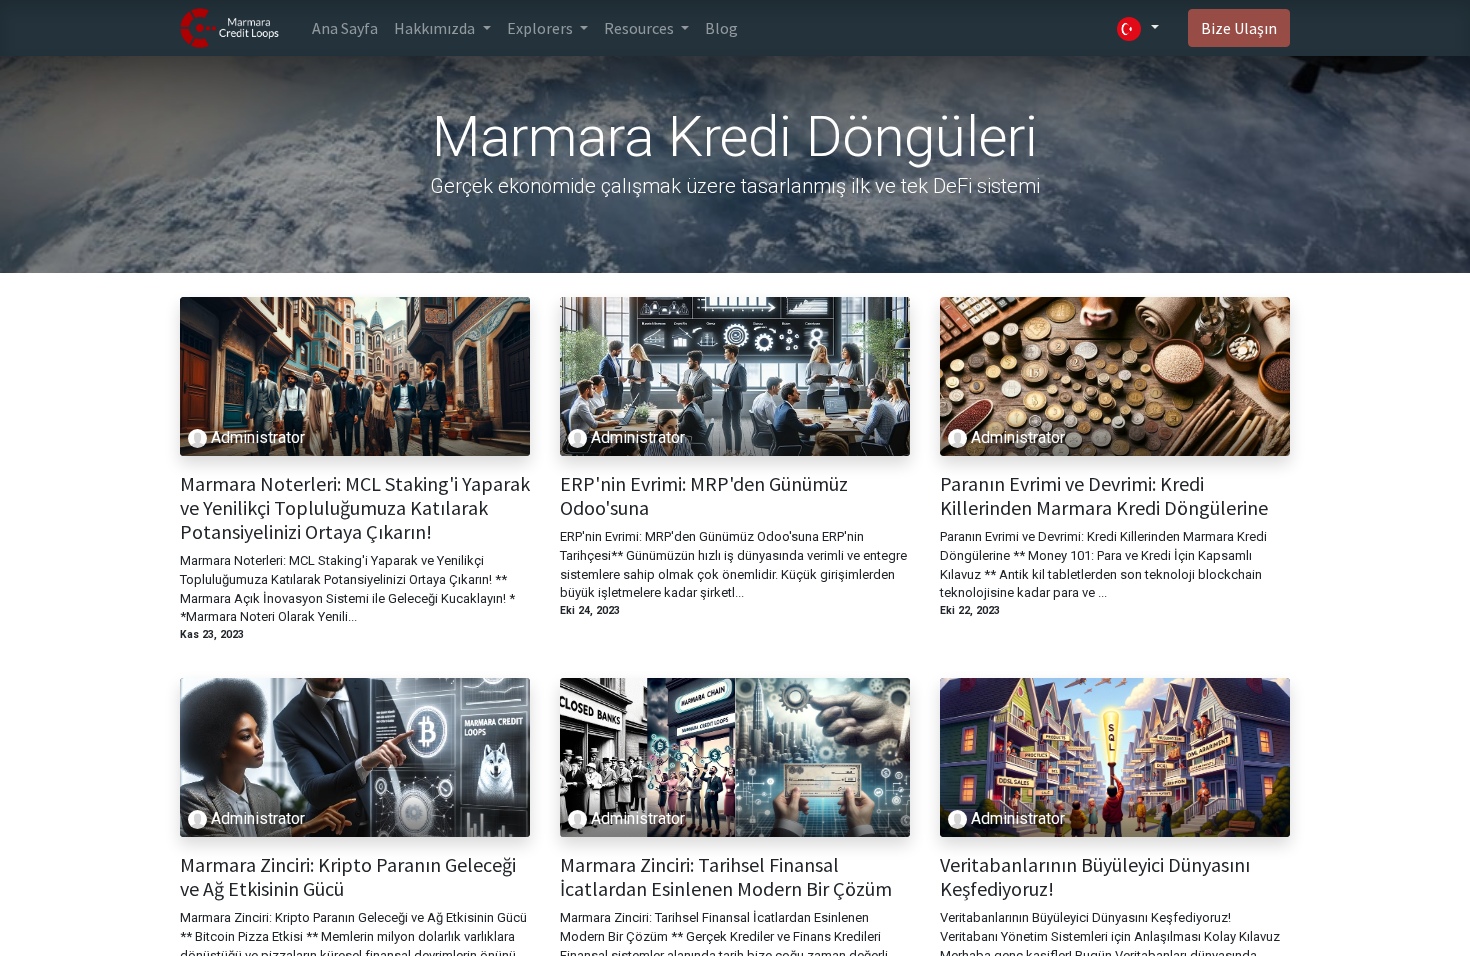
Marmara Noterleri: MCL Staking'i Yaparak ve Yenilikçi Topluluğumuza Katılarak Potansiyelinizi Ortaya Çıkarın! (355, 508)
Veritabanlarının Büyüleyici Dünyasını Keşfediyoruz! (1095, 877)
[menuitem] (345, 28)
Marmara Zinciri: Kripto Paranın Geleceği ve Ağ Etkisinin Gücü (348, 877)
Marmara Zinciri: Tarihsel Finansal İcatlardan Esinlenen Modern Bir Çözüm (726, 877)
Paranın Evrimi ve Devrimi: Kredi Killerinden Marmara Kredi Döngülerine (1104, 496)
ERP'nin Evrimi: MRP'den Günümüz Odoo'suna (704, 496)
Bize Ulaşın (1239, 28)
